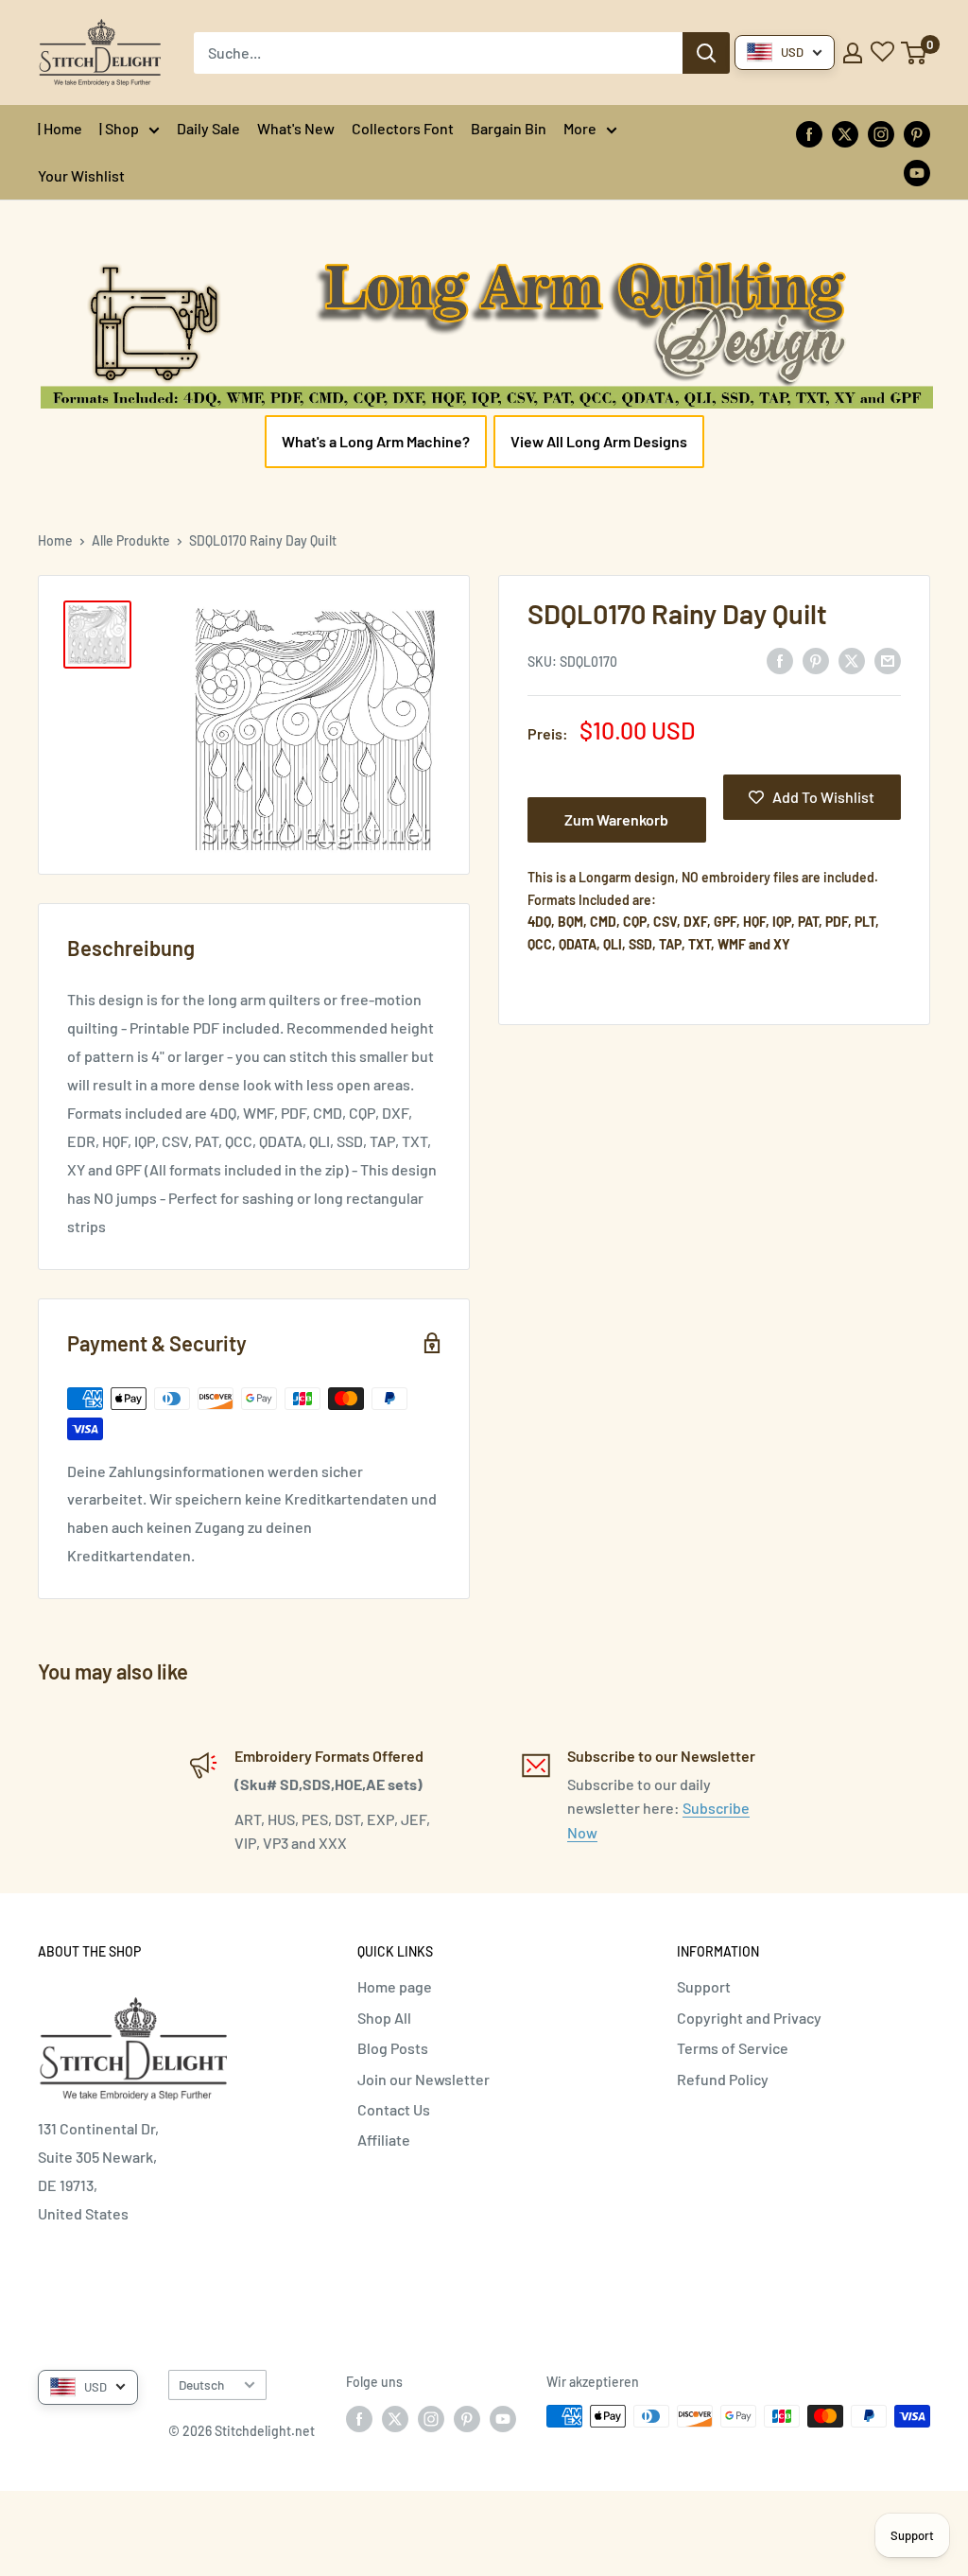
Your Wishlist (81, 175)
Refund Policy (723, 2079)
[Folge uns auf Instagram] (881, 133)
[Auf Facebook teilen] (780, 660)
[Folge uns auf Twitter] (845, 133)
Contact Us (394, 2109)
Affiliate (384, 2140)
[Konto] (853, 53)
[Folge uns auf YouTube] (917, 172)
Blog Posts (393, 2048)
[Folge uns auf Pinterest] (917, 133)
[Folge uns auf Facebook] (809, 133)
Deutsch (201, 2385)
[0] (915, 53)
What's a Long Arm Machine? (376, 441)
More (580, 128)
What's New (296, 128)
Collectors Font (403, 128)
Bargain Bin (509, 128)
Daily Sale (208, 128)
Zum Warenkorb (616, 819)
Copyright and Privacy (749, 2018)
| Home (60, 128)
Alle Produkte (131, 540)
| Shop (119, 128)
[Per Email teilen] (888, 660)
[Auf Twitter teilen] (852, 660)
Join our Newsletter (423, 2079)
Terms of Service (733, 2048)
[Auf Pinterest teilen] (816, 660)
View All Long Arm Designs (599, 441)
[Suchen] (706, 53)
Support (704, 1986)
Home (55, 540)
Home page (395, 1986)
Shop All (384, 2018)
